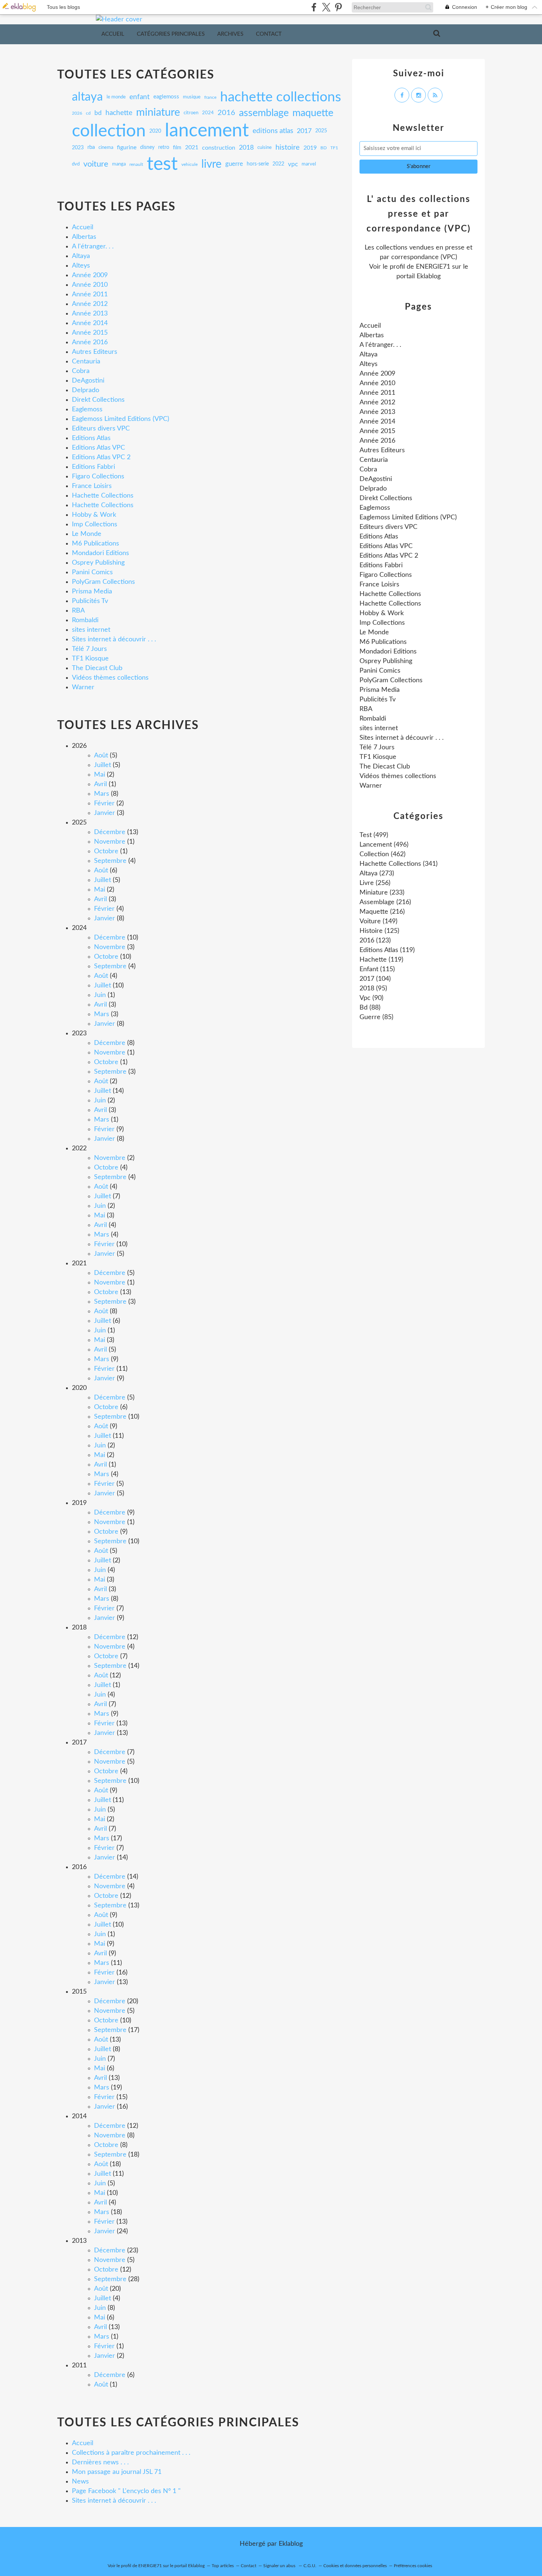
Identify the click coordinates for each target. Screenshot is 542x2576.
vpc (293, 164)
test (162, 164)
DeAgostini (88, 381)
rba (91, 147)
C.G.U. (310, 2566)
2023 (78, 148)
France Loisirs (92, 486)
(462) (383, 854)
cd (88, 113)
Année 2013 (90, 314)
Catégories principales (171, 34)
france (210, 97)
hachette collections (281, 97)
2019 (310, 148)
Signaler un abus (280, 2566)
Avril (100, 784)
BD (324, 148)
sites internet (91, 630)
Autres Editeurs (95, 352)
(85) (376, 1017)
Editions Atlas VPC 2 (101, 457)
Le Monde (87, 534)
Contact (269, 34)
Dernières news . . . (100, 2462)
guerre (234, 164)
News (80, 2482)
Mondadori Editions (100, 553)
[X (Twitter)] (326, 7)
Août (101, 756)
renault (136, 164)
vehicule (190, 164)
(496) (384, 845)
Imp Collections (95, 524)
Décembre (110, 832)
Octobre (106, 851)
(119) (387, 950)
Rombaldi (85, 620)
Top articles (223, 2566)
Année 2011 (90, 294)
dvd (76, 164)
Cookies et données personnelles (355, 2566)
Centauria (86, 362)
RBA (78, 611)
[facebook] (314, 7)
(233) (382, 893)
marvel (309, 164)
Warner (83, 687)
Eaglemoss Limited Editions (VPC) (121, 419)
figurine (127, 148)
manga (119, 164)
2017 (304, 131)
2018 (246, 148)
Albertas (84, 237)
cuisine (265, 147)
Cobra (81, 371)
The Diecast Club (97, 668)
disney (147, 148)
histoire (288, 148)
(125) (379, 931)
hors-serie (258, 164)
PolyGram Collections (103, 582)
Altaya (81, 256)
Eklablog (291, 2544)
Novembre (110, 842)
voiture (96, 164)
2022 (278, 164)
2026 (77, 113)
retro (164, 148)
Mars (102, 794)
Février (104, 804)
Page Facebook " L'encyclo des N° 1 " (126, 2491)
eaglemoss (166, 97)
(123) (375, 941)
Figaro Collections (98, 477)
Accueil (113, 34)
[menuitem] (113, 34)
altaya (87, 97)
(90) (371, 998)
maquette (313, 113)
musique (192, 97)
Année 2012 (90, 304)
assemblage (264, 113)
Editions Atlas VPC (98, 448)
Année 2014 (90, 323)
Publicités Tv (90, 601)
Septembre (110, 861)
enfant (140, 97)
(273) (377, 874)
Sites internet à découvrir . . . (114, 639)
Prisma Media (92, 592)
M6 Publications (95, 544)
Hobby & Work (94, 515)
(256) (375, 883)
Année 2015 (90, 333)
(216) (385, 902)
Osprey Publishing (98, 563)
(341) (399, 864)
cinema (106, 148)
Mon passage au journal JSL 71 (117, 2472)
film (177, 148)
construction (219, 148)
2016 (226, 113)
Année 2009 (90, 275)
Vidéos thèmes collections (110, 678)
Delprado (86, 390)
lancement (207, 131)
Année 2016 (90, 342)
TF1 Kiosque (90, 659)
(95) (373, 989)
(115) (377, 969)
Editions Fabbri (93, 467)
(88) (370, 1008)
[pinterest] (338, 7)
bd (98, 113)
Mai (100, 775)
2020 (155, 131)
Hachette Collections (103, 496)
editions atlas (273, 131)
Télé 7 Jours (89, 649)
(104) (375, 979)
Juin (100, 995)
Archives (230, 34)
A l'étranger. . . (93, 247)
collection (109, 131)
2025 (321, 131)
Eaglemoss (87, 409)
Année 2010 (90, 285)
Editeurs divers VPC (101, 429)
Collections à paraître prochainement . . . (131, 2453)
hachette (119, 113)
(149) (378, 921)
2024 (208, 113)
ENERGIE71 (433, 267)
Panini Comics (92, 572)
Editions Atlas (91, 438)
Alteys (81, 266)
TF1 (334, 148)
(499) (374, 835)
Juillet (103, 765)
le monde (116, 97)
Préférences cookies (413, 2566)
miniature (158, 113)
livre (211, 164)
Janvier (105, 813)
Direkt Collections (98, 400)
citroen (191, 113)
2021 (192, 148)
